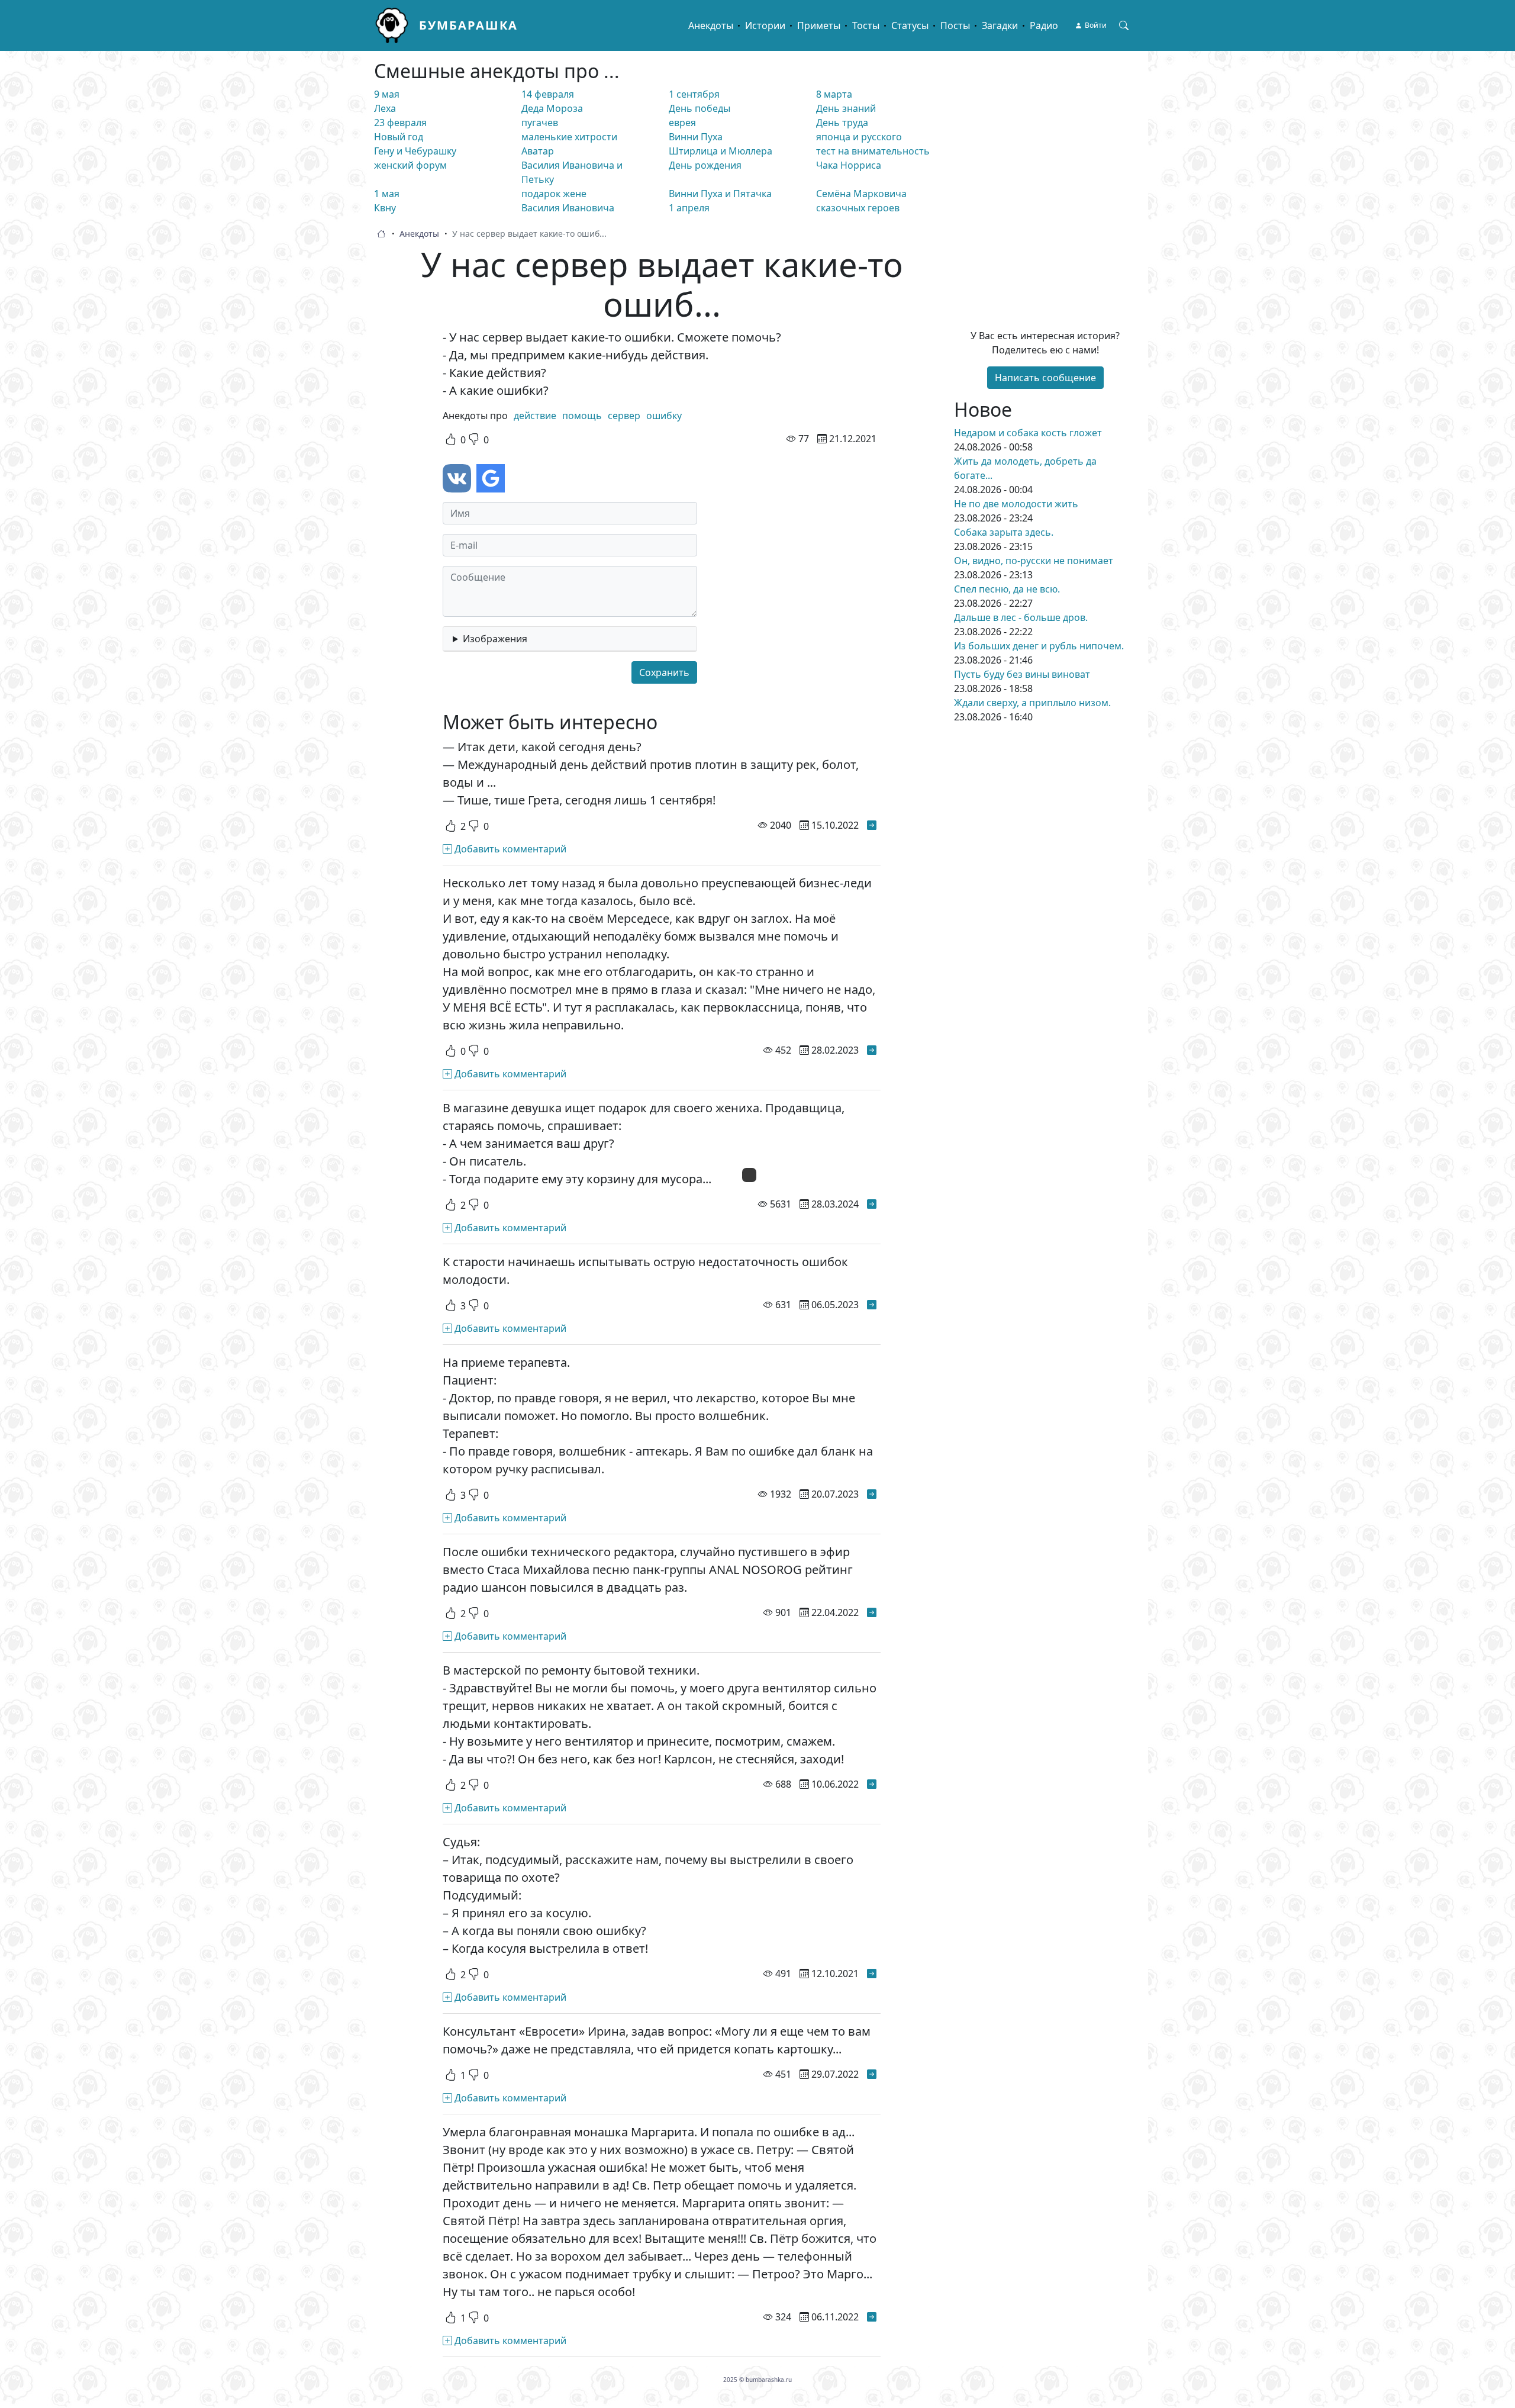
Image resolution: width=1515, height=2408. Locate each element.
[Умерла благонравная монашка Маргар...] (872, 2317)
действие (535, 416)
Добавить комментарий (509, 849)
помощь (582, 416)
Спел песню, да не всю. (1007, 589)
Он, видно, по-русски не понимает (1034, 561)
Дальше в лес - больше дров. (1021, 617)
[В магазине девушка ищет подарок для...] (872, 1204)
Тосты (866, 25)
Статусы (910, 25)
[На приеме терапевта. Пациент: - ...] (872, 1494)
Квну (385, 208)
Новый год (399, 137)
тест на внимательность (873, 151)
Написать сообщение (1045, 378)
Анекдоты (711, 25)
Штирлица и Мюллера (721, 151)
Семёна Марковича (861, 194)
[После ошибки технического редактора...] (872, 1612)
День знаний (846, 108)
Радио (1044, 25)
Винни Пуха (696, 137)
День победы (700, 108)
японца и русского (859, 137)
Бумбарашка (468, 25)
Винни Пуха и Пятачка (720, 194)
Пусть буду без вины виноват (1022, 674)
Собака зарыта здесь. (1004, 532)
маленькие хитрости (569, 137)
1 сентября (694, 94)
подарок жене (554, 194)
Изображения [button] (495, 639)
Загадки (1000, 25)
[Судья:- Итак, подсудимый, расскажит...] (872, 1974)
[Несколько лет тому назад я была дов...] (872, 1050)
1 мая (387, 194)
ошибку (664, 416)
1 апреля (689, 208)
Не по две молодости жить (1016, 504)
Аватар (538, 151)
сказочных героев (858, 208)
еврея (682, 123)
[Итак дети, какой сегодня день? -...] (872, 825)
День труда (842, 123)
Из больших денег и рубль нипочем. (1039, 646)
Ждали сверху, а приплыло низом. (1032, 703)
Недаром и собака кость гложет (1028, 433)
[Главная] (397, 25)
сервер (624, 416)
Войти (1096, 25)
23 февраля (400, 123)
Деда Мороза (552, 108)
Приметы (819, 25)
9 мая (387, 94)
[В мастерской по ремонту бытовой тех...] (872, 1784)
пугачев (540, 123)
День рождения (705, 165)
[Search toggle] (1124, 25)
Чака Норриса (849, 165)
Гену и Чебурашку (415, 151)
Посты (955, 25)
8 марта (834, 94)
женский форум (410, 165)
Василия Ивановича (568, 208)
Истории (765, 25)
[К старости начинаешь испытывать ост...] (872, 1305)
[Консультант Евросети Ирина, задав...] (872, 2074)
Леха (385, 108)
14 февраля (548, 94)
